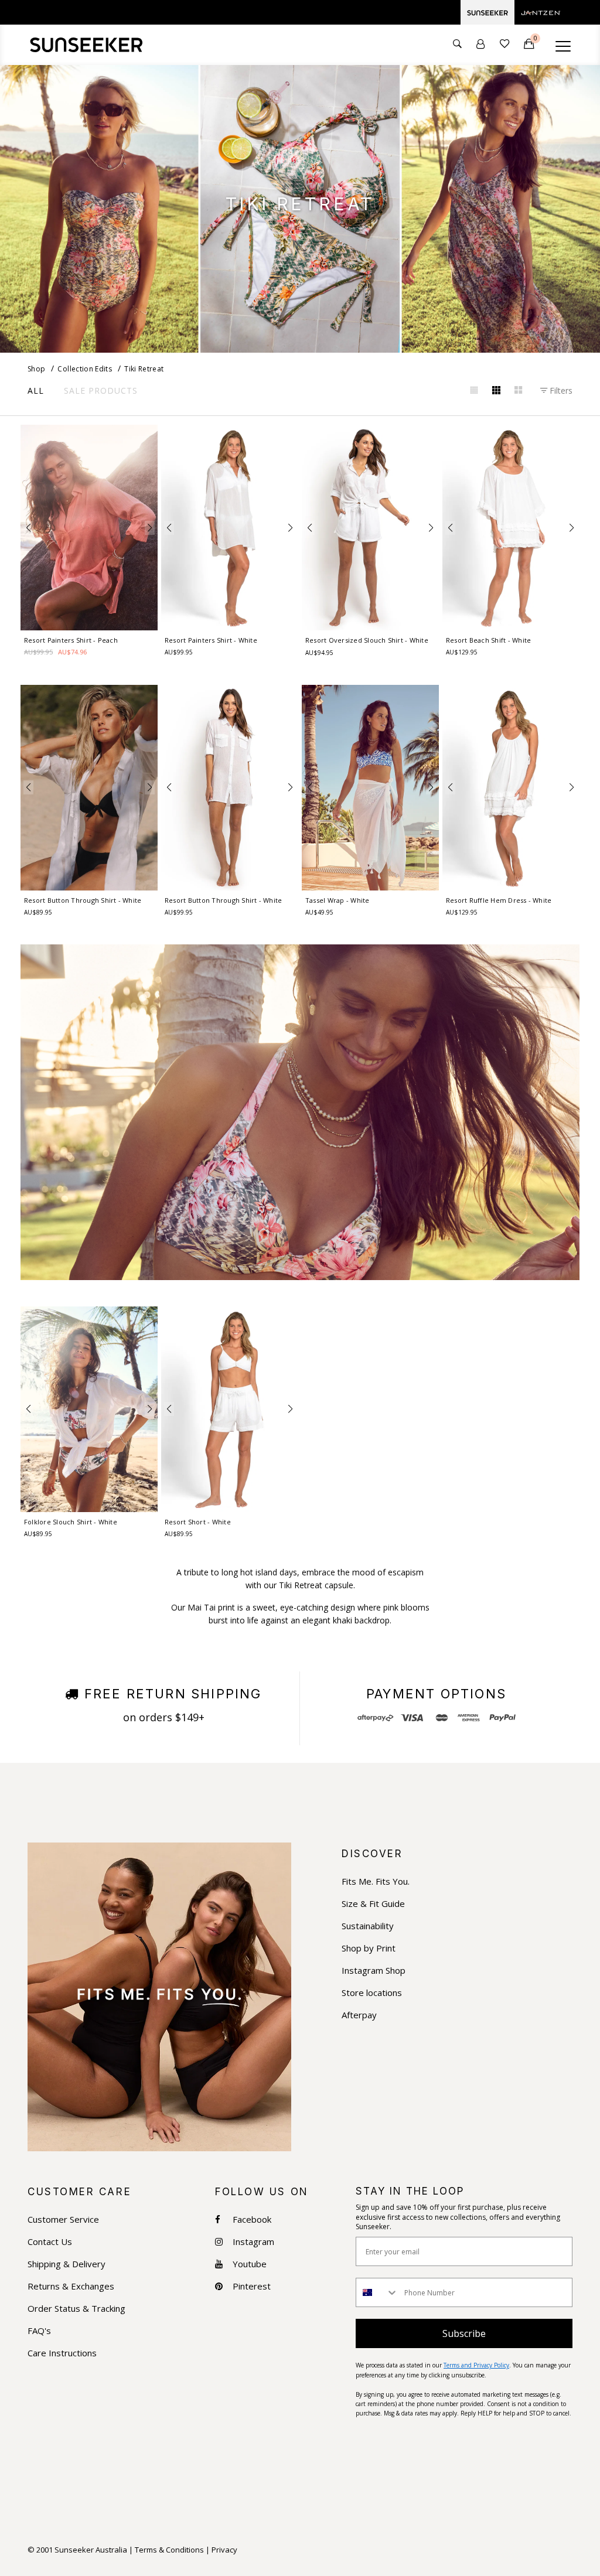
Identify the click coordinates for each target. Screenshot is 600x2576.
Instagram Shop (374, 1971)
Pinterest (252, 2286)
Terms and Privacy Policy (476, 2365)
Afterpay (359, 2015)
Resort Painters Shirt (71, 640)
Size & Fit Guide (373, 1904)
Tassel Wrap (337, 900)
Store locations (372, 1993)
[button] (28, 528)
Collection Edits (85, 369)
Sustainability (368, 1926)
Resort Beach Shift (488, 640)
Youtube (250, 2264)
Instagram (253, 2242)
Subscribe (464, 2333)
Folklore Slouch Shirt (71, 1522)
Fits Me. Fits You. (376, 1881)
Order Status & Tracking (76, 2309)
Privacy (224, 2550)
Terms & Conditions (169, 2550)
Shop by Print (369, 1948)
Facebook (252, 2220)
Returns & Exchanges (71, 2286)
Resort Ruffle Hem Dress (499, 900)
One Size (371, 883)
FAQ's (39, 2331)
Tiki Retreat (144, 369)
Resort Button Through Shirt (83, 900)
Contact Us (50, 2242)
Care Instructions (62, 2353)
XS (57, 615)
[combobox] (377, 2292)
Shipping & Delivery (67, 2264)
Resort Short (198, 1522)
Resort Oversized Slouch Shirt (367, 640)
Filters (560, 390)
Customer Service (63, 2220)
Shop (36, 369)
